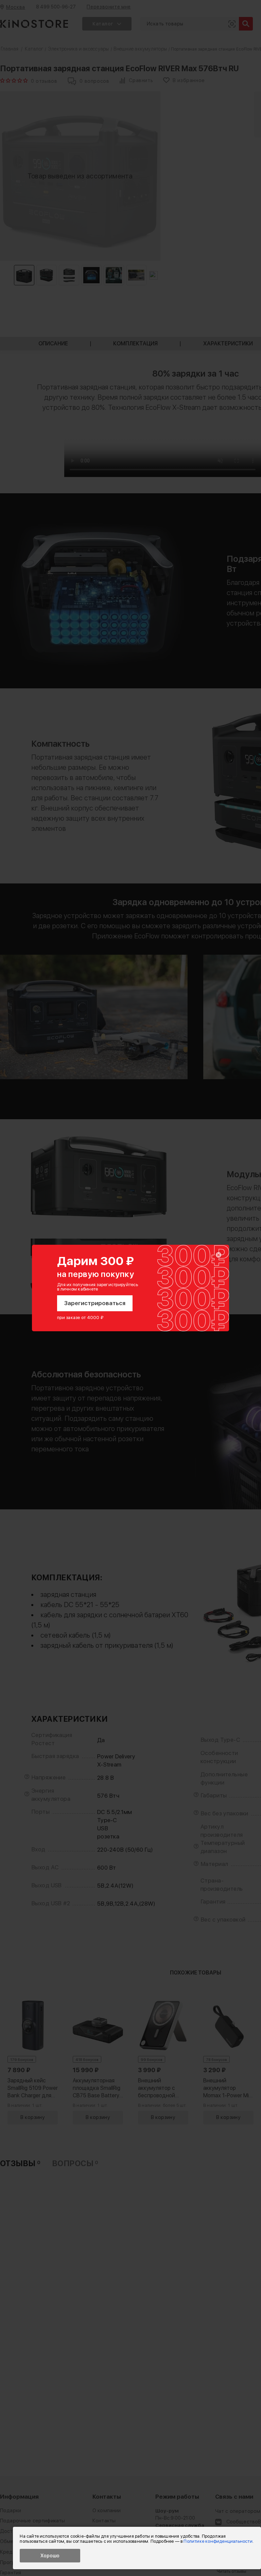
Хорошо (50, 2556)
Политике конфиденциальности (218, 2541)
